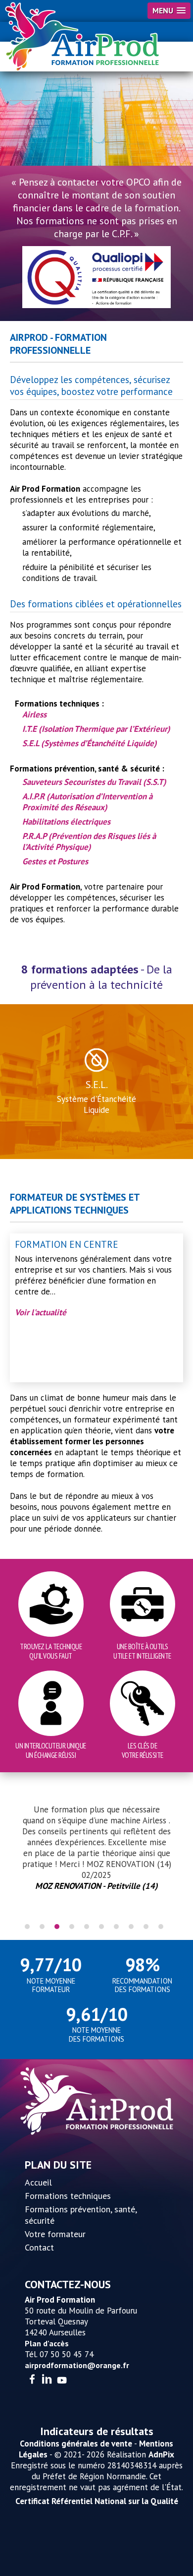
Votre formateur (55, 2234)
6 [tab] (101, 1927)
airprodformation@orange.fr (77, 2365)
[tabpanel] (96, 1848)
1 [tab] (27, 1927)
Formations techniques (68, 2196)
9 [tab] (146, 1927)
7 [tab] (116, 1927)
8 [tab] (131, 1927)
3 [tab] (57, 1927)
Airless (34, 714)
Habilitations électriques (66, 822)
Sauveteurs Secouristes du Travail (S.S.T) (94, 782)
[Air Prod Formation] (82, 37)
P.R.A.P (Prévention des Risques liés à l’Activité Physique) (89, 841)
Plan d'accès (47, 2343)
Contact (39, 2247)
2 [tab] (42, 1927)
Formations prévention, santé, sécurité (81, 2215)
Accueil (38, 2182)
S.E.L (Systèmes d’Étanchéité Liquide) (90, 743)
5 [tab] (87, 1927)
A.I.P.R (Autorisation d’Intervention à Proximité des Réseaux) (87, 802)
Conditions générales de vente (76, 2444)
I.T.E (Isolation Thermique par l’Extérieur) (96, 729)
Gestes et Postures (55, 861)
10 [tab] (161, 1927)
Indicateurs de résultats (97, 2431)
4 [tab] (72, 1927)
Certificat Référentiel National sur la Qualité (97, 2501)
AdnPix (161, 2454)
